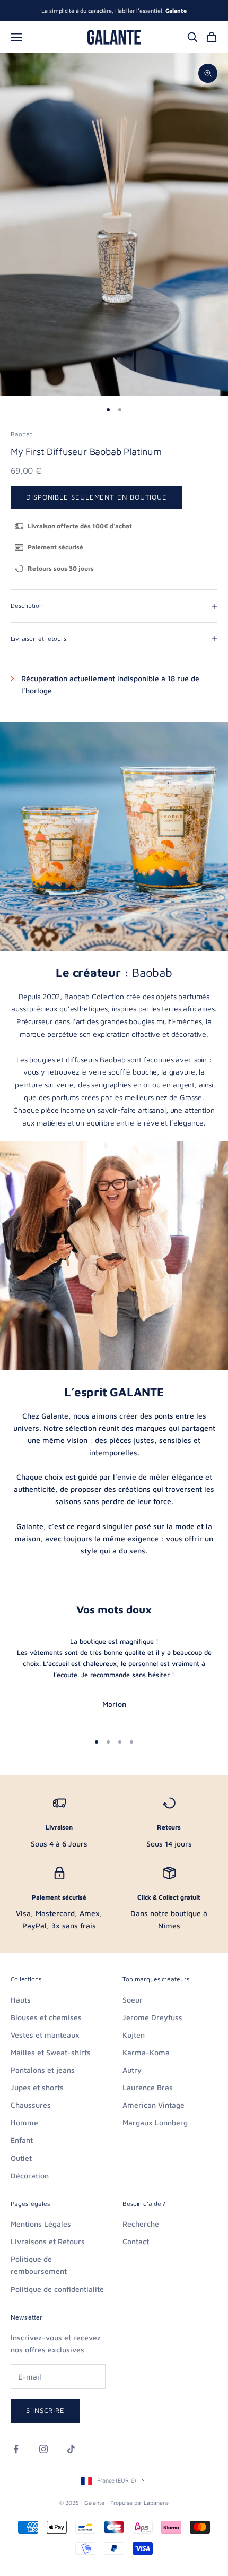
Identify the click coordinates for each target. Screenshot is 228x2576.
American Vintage (154, 2105)
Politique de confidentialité (57, 2289)
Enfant (22, 2140)
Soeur (133, 2000)
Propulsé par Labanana (140, 2502)
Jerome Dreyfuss (152, 2017)
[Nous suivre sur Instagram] (43, 2449)
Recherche (141, 2224)
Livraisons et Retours (48, 2241)
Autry (132, 2070)
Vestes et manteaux (45, 2035)
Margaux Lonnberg (155, 2122)
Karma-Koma (146, 2052)
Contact (136, 2241)
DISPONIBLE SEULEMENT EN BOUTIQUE (97, 497)
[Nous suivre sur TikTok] (71, 2449)
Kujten (134, 2035)
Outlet (21, 2158)
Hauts (21, 2000)
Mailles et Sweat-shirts (51, 2052)
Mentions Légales (41, 2224)
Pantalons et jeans (43, 2070)
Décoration (30, 2175)
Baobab (22, 434)
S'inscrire (45, 2410)
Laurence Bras (148, 2087)
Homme (24, 2122)
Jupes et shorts (37, 2087)
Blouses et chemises (46, 2017)
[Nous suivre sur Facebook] (16, 2449)
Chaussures (31, 2105)
